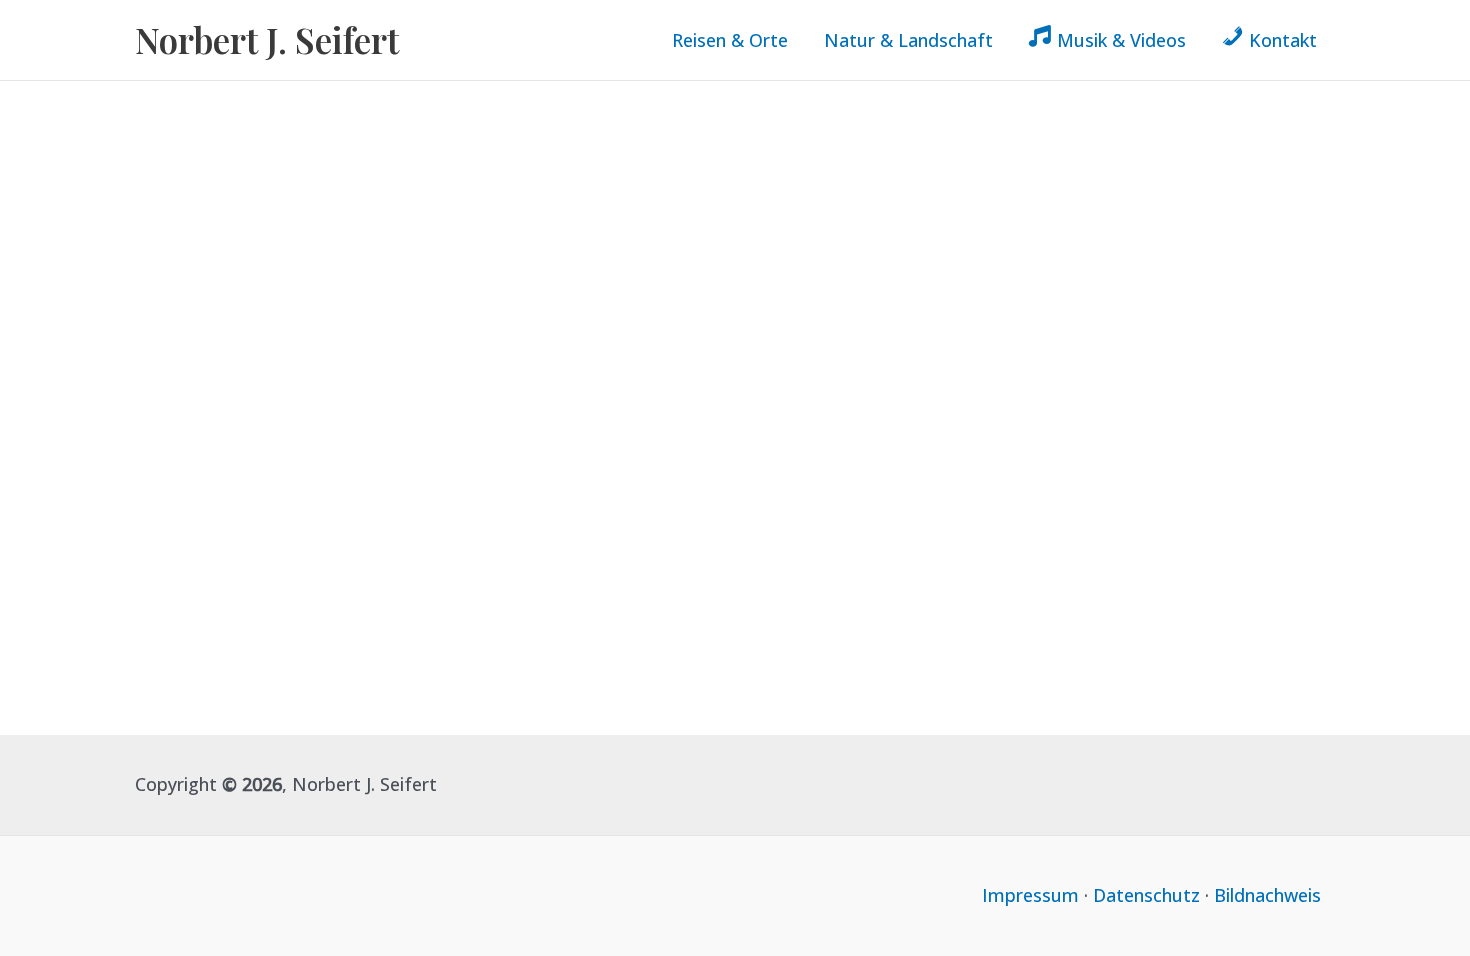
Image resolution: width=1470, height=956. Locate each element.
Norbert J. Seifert (267, 39)
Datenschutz (1146, 895)
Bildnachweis (1267, 895)
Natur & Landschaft (908, 40)
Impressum (1030, 895)
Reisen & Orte (730, 40)
